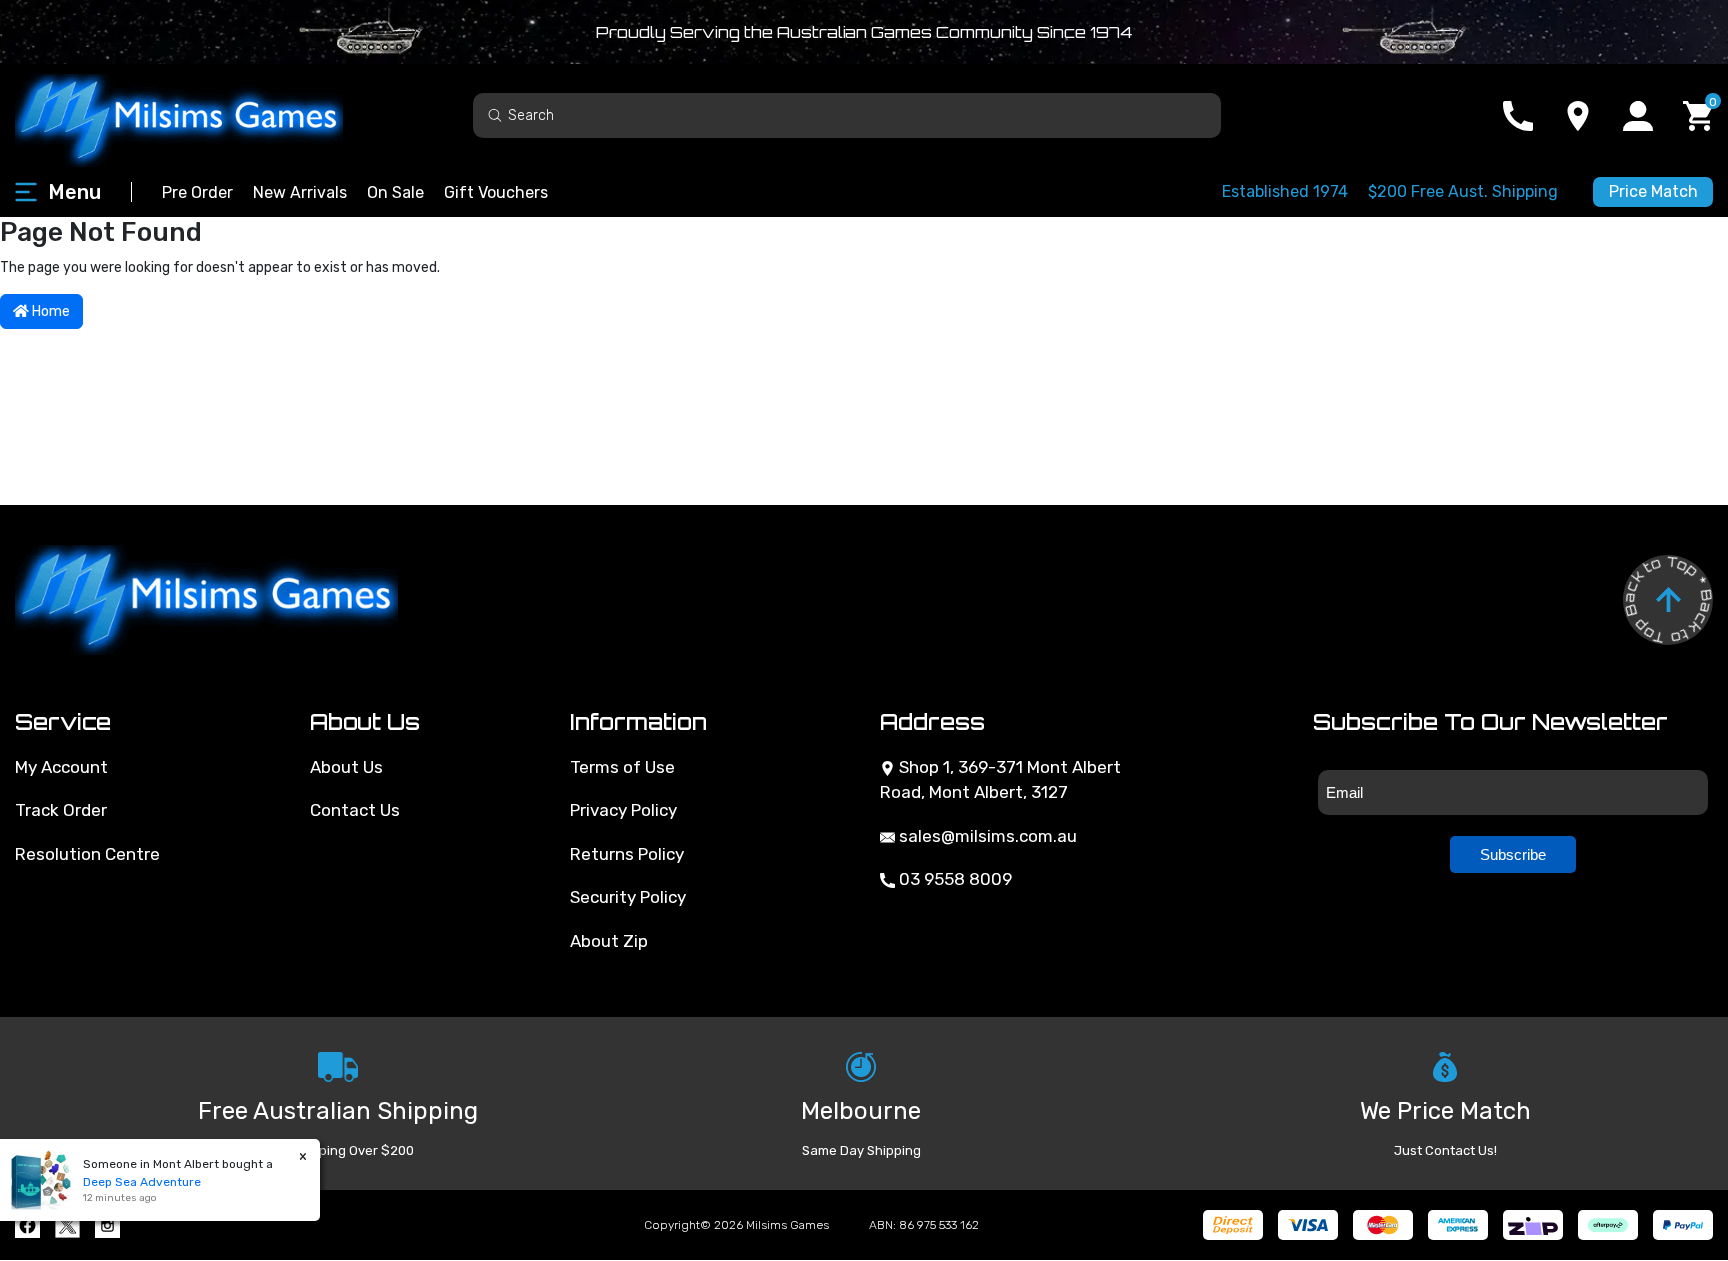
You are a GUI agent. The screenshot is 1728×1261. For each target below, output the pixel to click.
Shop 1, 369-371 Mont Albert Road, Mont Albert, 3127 (1000, 780)
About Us (346, 767)
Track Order (61, 810)
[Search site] (495, 114)
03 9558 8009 (953, 879)
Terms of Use (622, 767)
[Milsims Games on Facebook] (27, 1225)
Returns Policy (627, 854)
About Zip (609, 941)
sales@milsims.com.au (986, 836)
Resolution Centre (87, 854)
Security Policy (628, 897)
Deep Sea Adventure (142, 1182)
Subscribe (1513, 854)
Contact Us (355, 810)
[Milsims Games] (200, 115)
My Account (61, 767)
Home (49, 311)
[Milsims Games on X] (67, 1225)
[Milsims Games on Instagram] (107, 1225)
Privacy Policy (623, 810)
